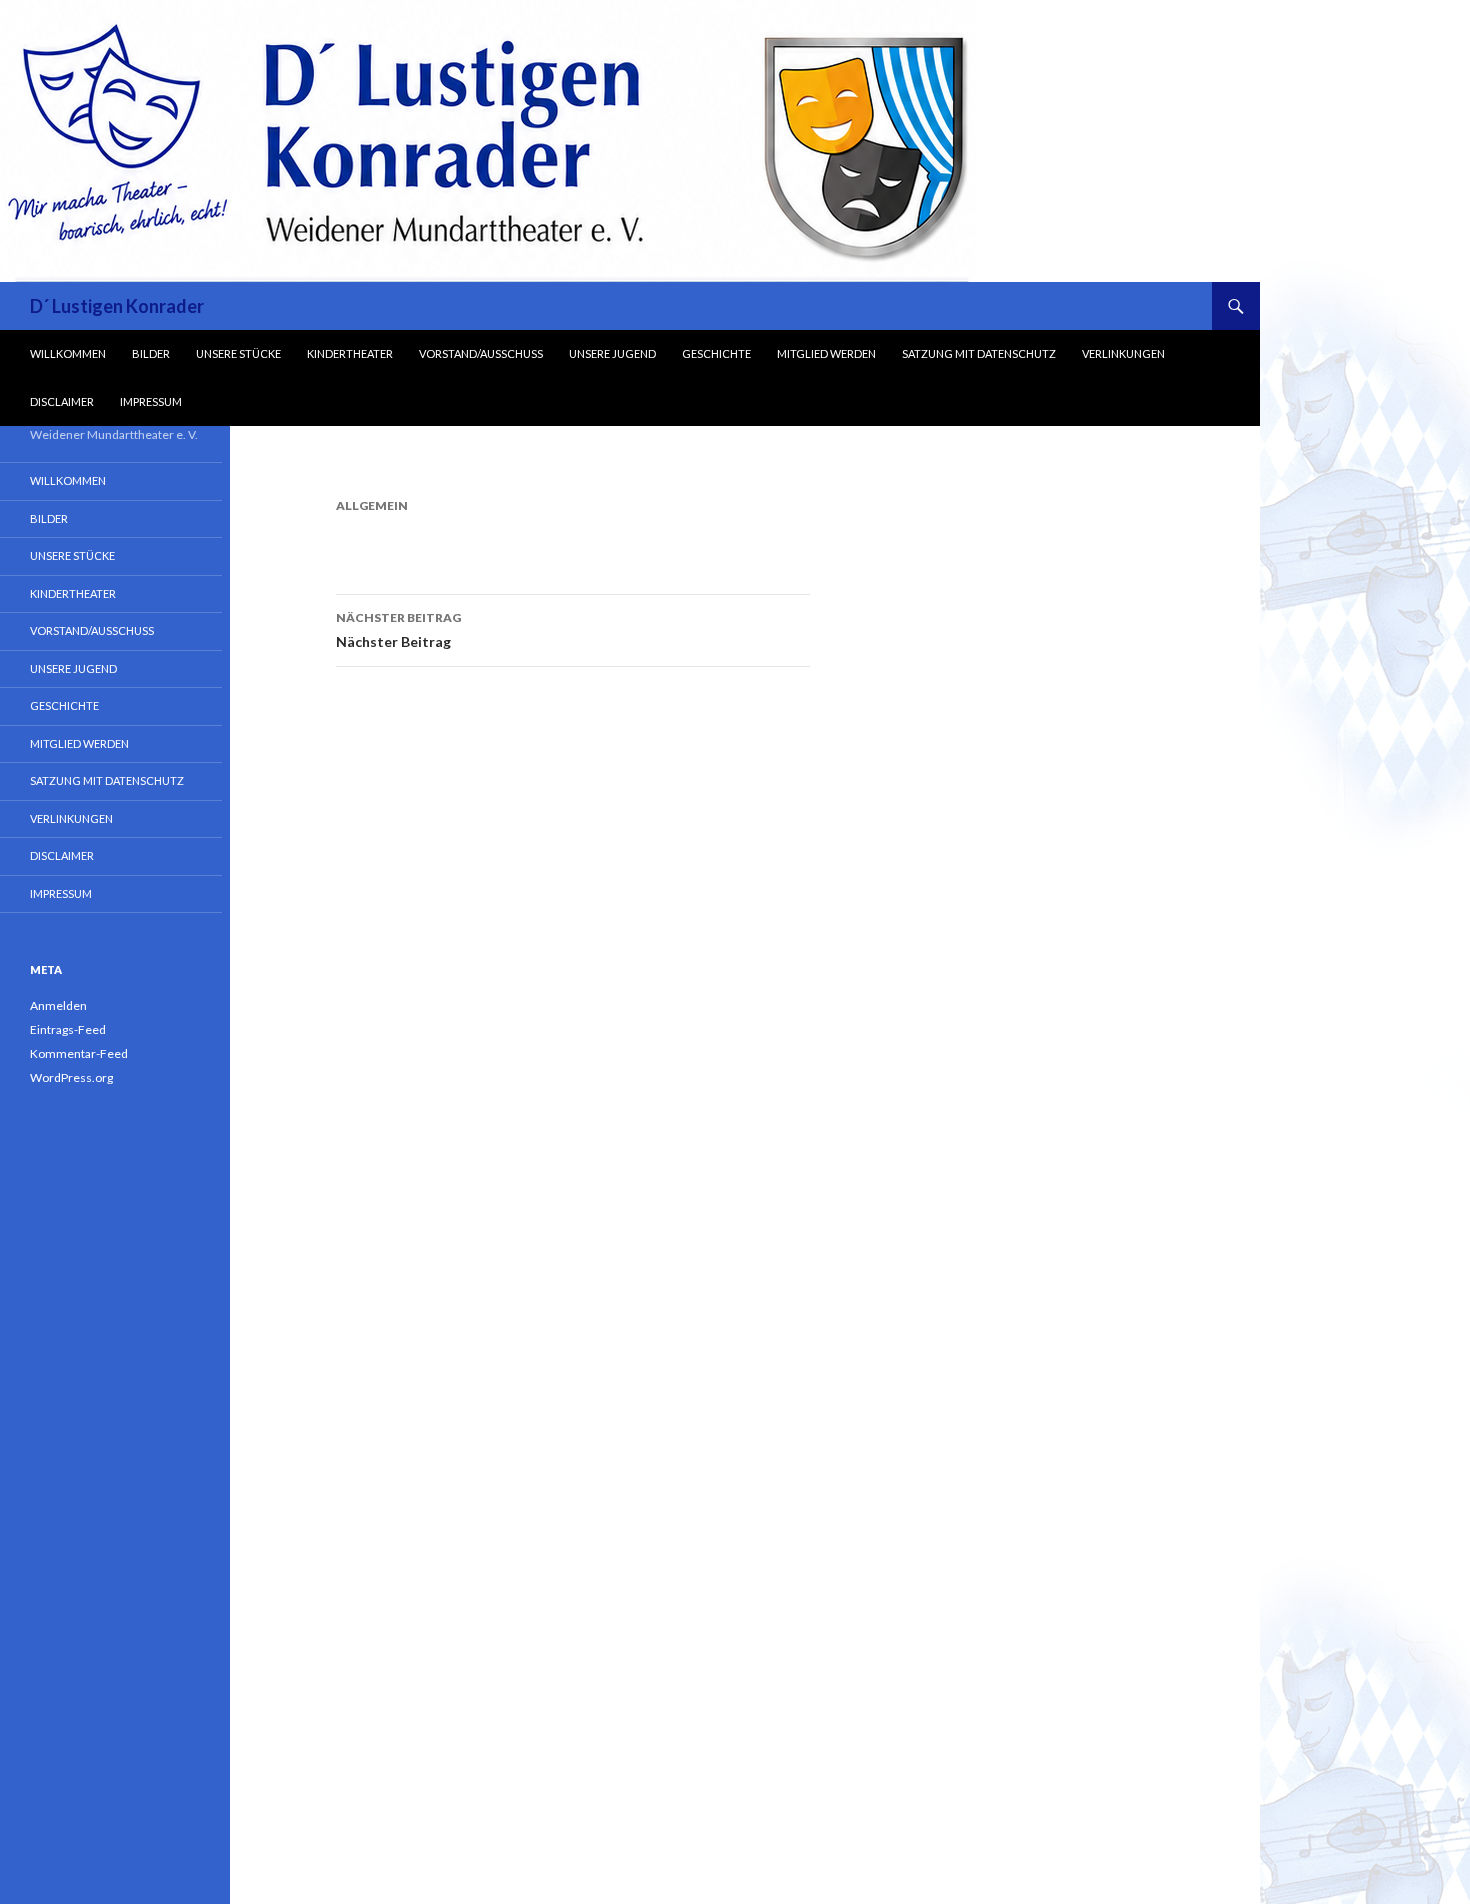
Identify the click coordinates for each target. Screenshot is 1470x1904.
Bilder (151, 353)
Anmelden (58, 1005)
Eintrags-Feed (68, 1029)
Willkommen (68, 353)
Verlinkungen (1123, 353)
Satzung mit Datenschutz (979, 353)
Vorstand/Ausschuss (481, 353)
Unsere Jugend (612, 353)
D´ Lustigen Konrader (117, 306)
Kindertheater (350, 353)
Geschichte (716, 353)
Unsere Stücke (238, 353)
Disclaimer (62, 401)
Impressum (151, 401)
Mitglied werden (826, 353)
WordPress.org (71, 1077)
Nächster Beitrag (398, 630)
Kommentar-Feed (79, 1053)
